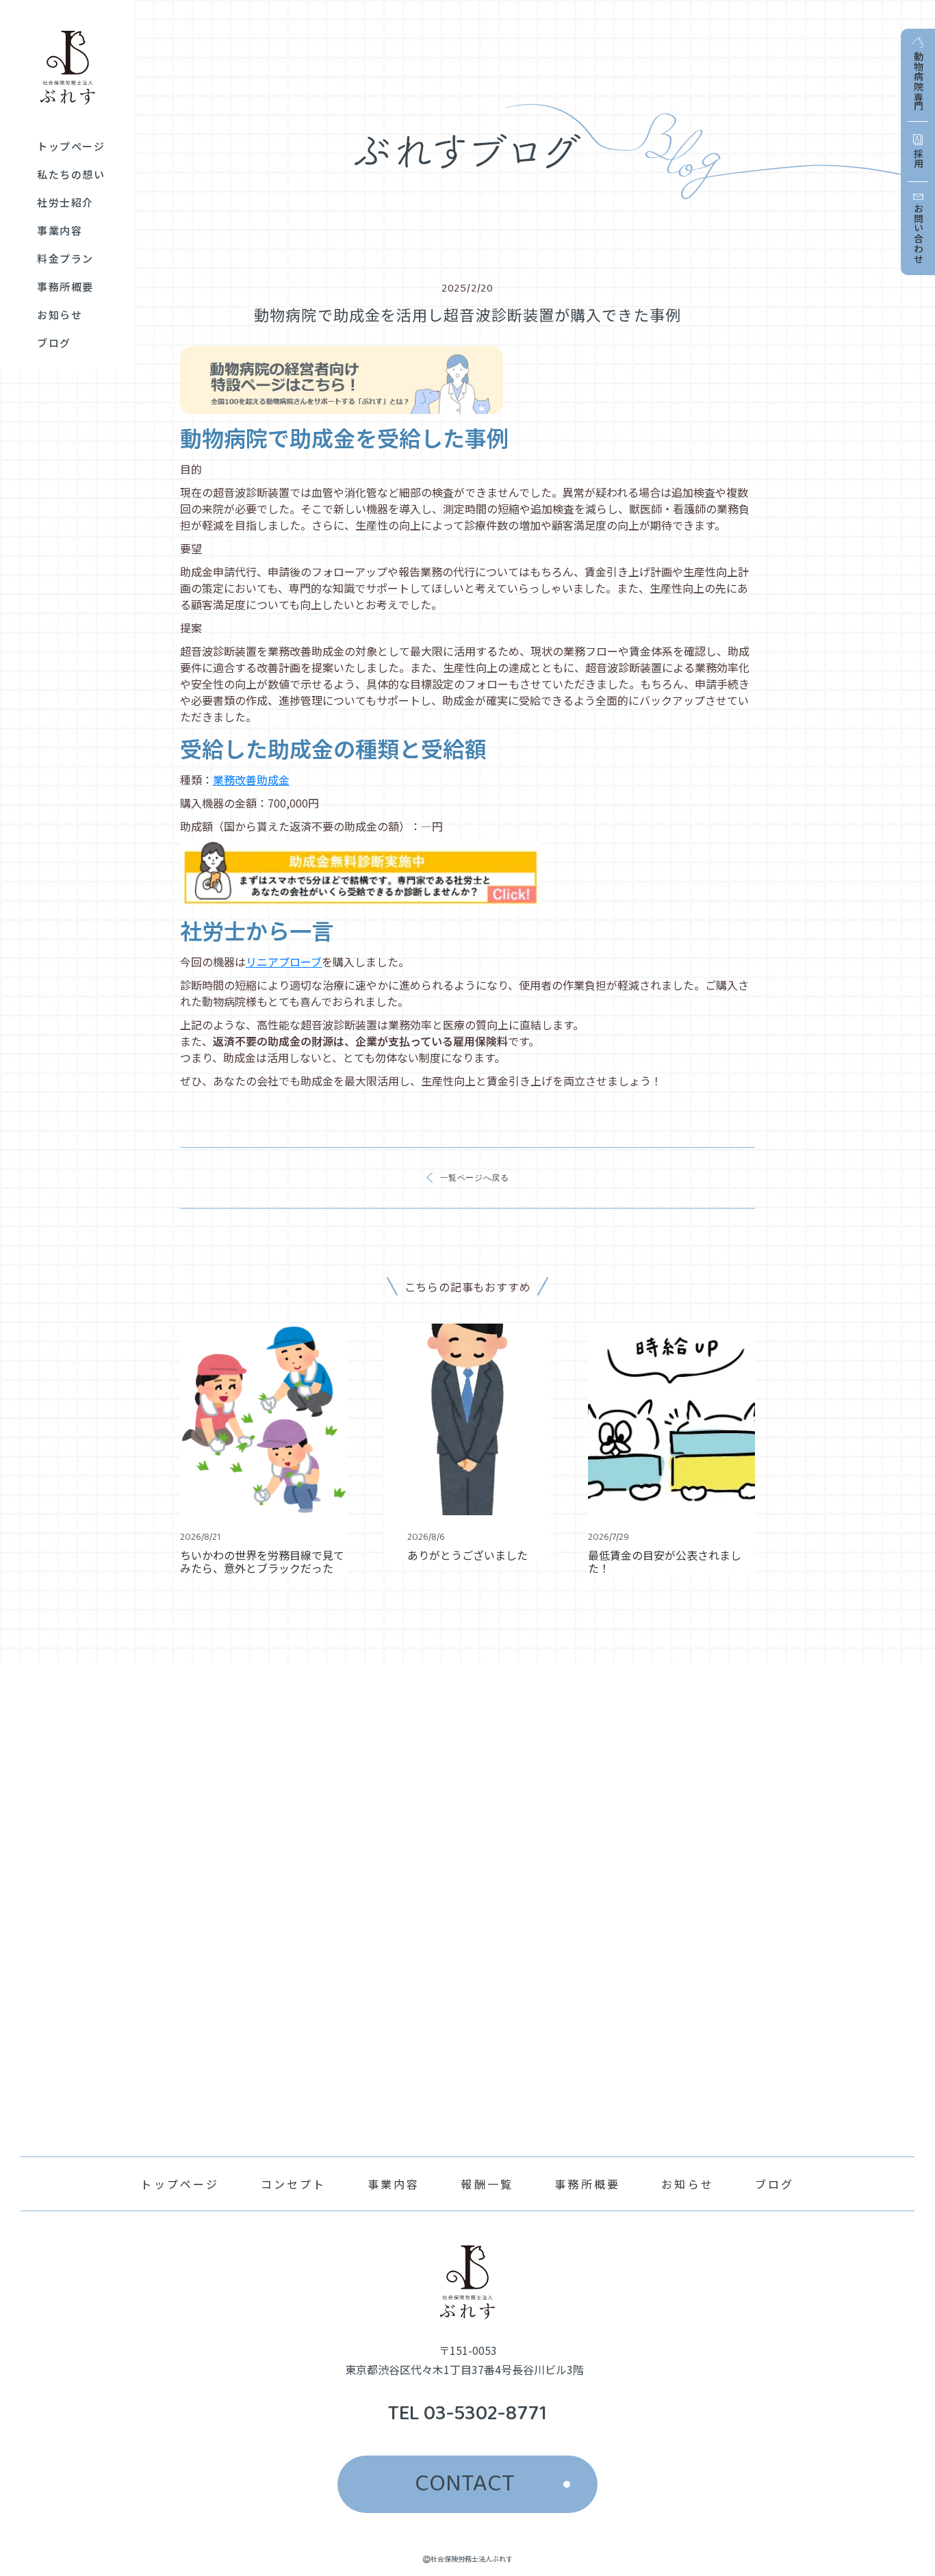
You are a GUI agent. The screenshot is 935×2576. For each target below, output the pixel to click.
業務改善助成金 (251, 780)
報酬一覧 (487, 2184)
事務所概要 (587, 2184)
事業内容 (394, 2184)
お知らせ (688, 2184)
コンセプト (294, 2184)
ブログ (775, 2184)
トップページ (180, 2184)
